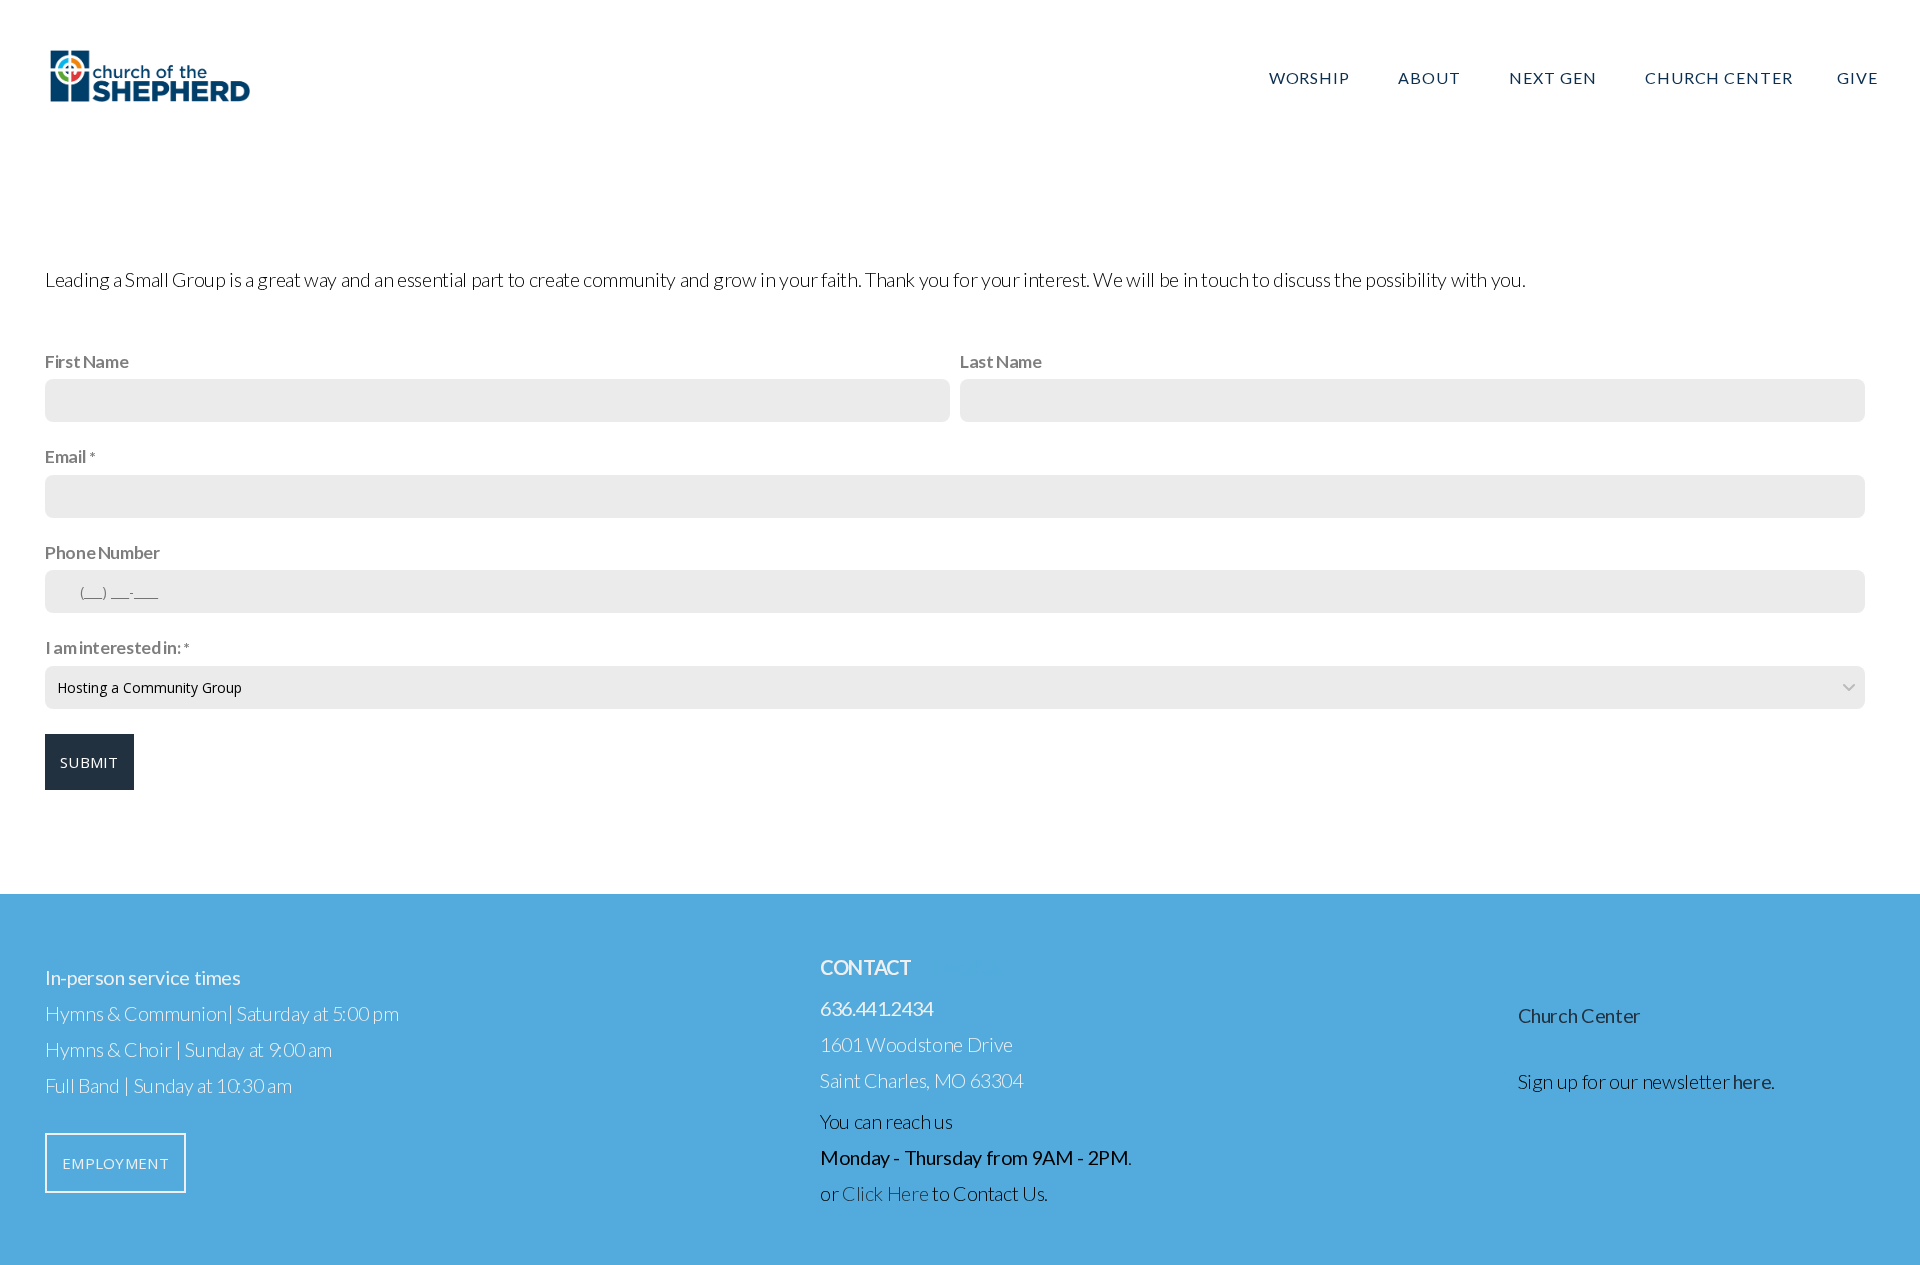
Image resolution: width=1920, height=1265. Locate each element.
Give (1857, 77)
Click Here (885, 1193)
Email (65, 456)
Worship (1312, 77)
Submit (89, 762)
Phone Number (102, 552)
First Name (86, 361)
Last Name (1001, 361)
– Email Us (960, 967)
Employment (115, 1163)
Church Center (1719, 77)
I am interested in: (112, 647)
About (1431, 77)
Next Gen (1555, 77)
